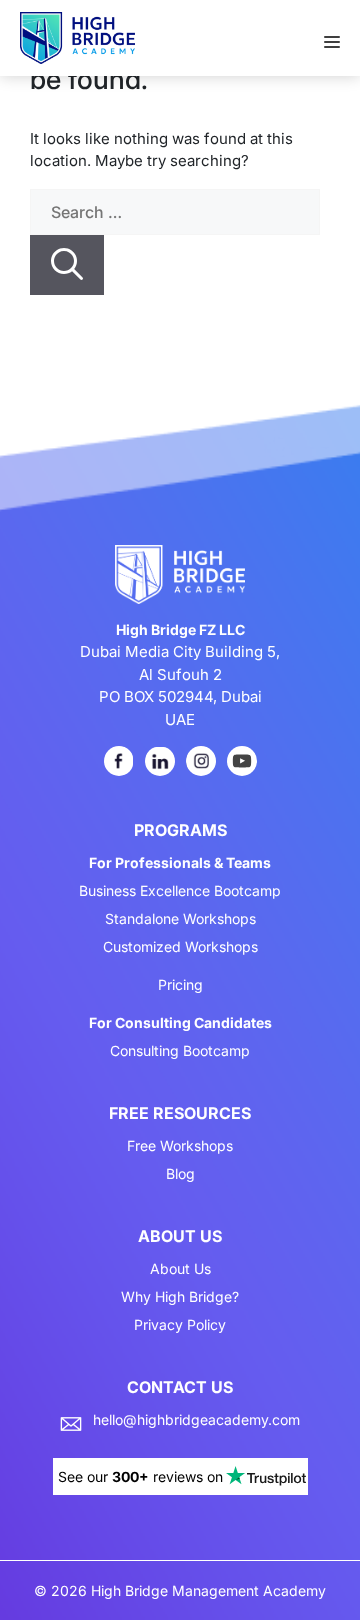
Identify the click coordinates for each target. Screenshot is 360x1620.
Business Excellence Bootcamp (180, 891)
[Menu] (342, 36)
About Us (180, 1269)
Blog (180, 1174)
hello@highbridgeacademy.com (196, 1420)
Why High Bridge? (180, 1297)
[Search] (67, 265)
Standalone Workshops (180, 919)
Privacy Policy (180, 1325)
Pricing (180, 985)
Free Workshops (180, 1146)
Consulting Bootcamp (180, 1051)
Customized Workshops (180, 947)
